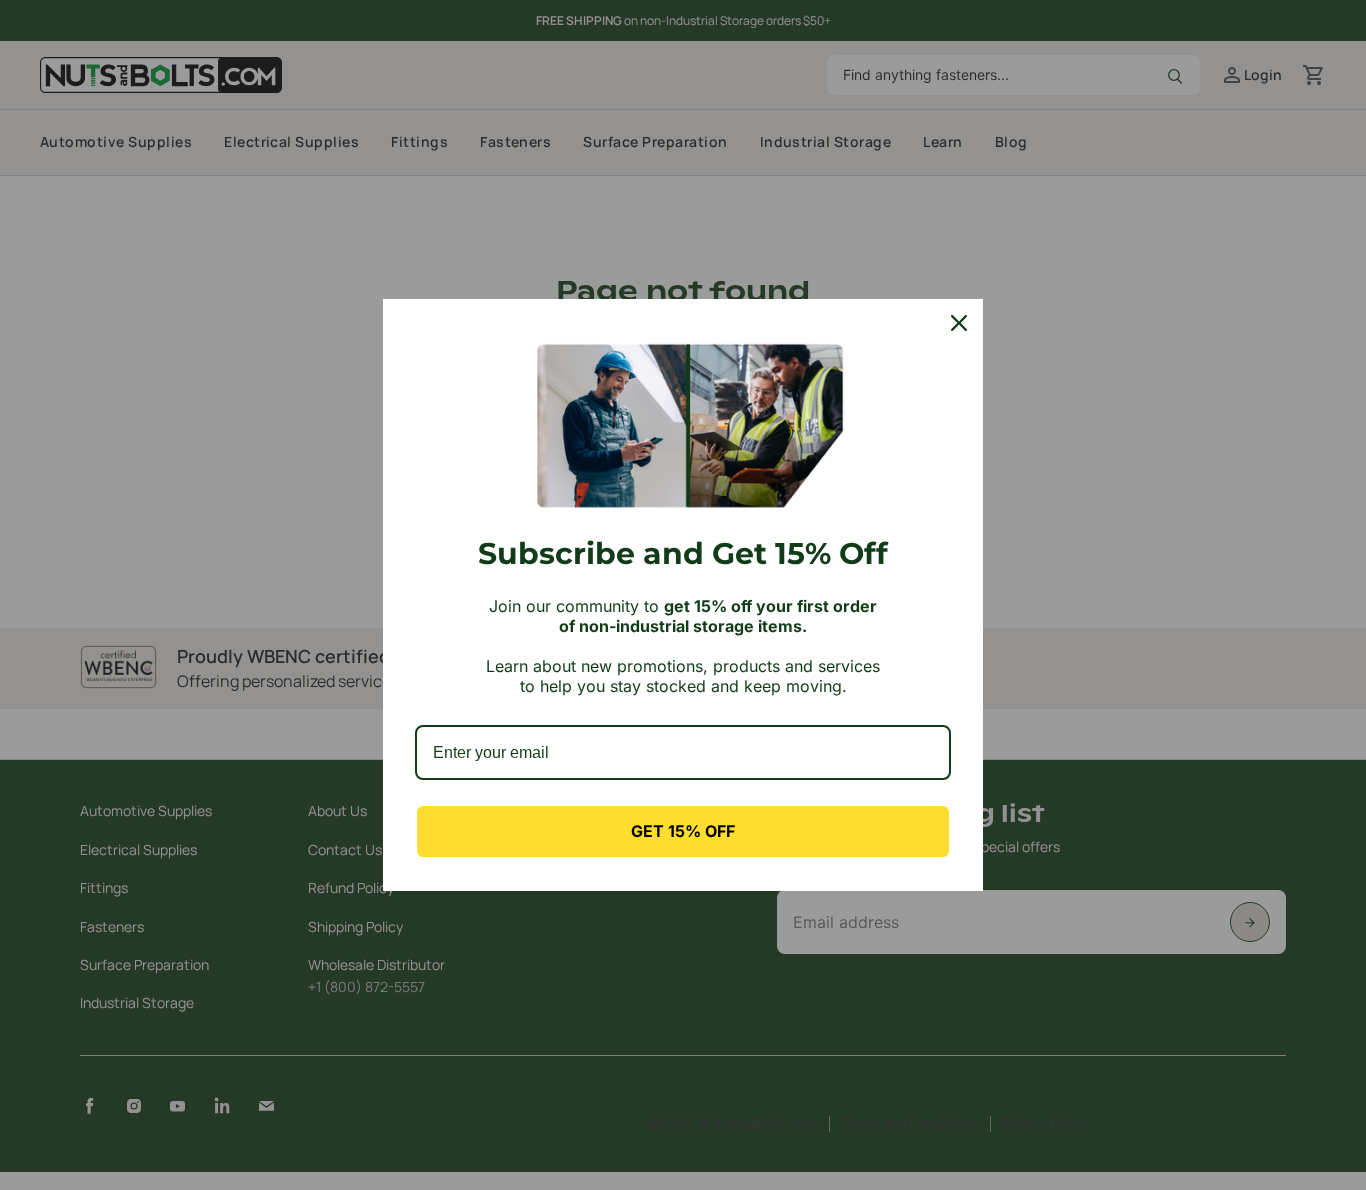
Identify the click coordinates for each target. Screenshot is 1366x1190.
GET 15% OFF (683, 831)
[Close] (959, 323)
